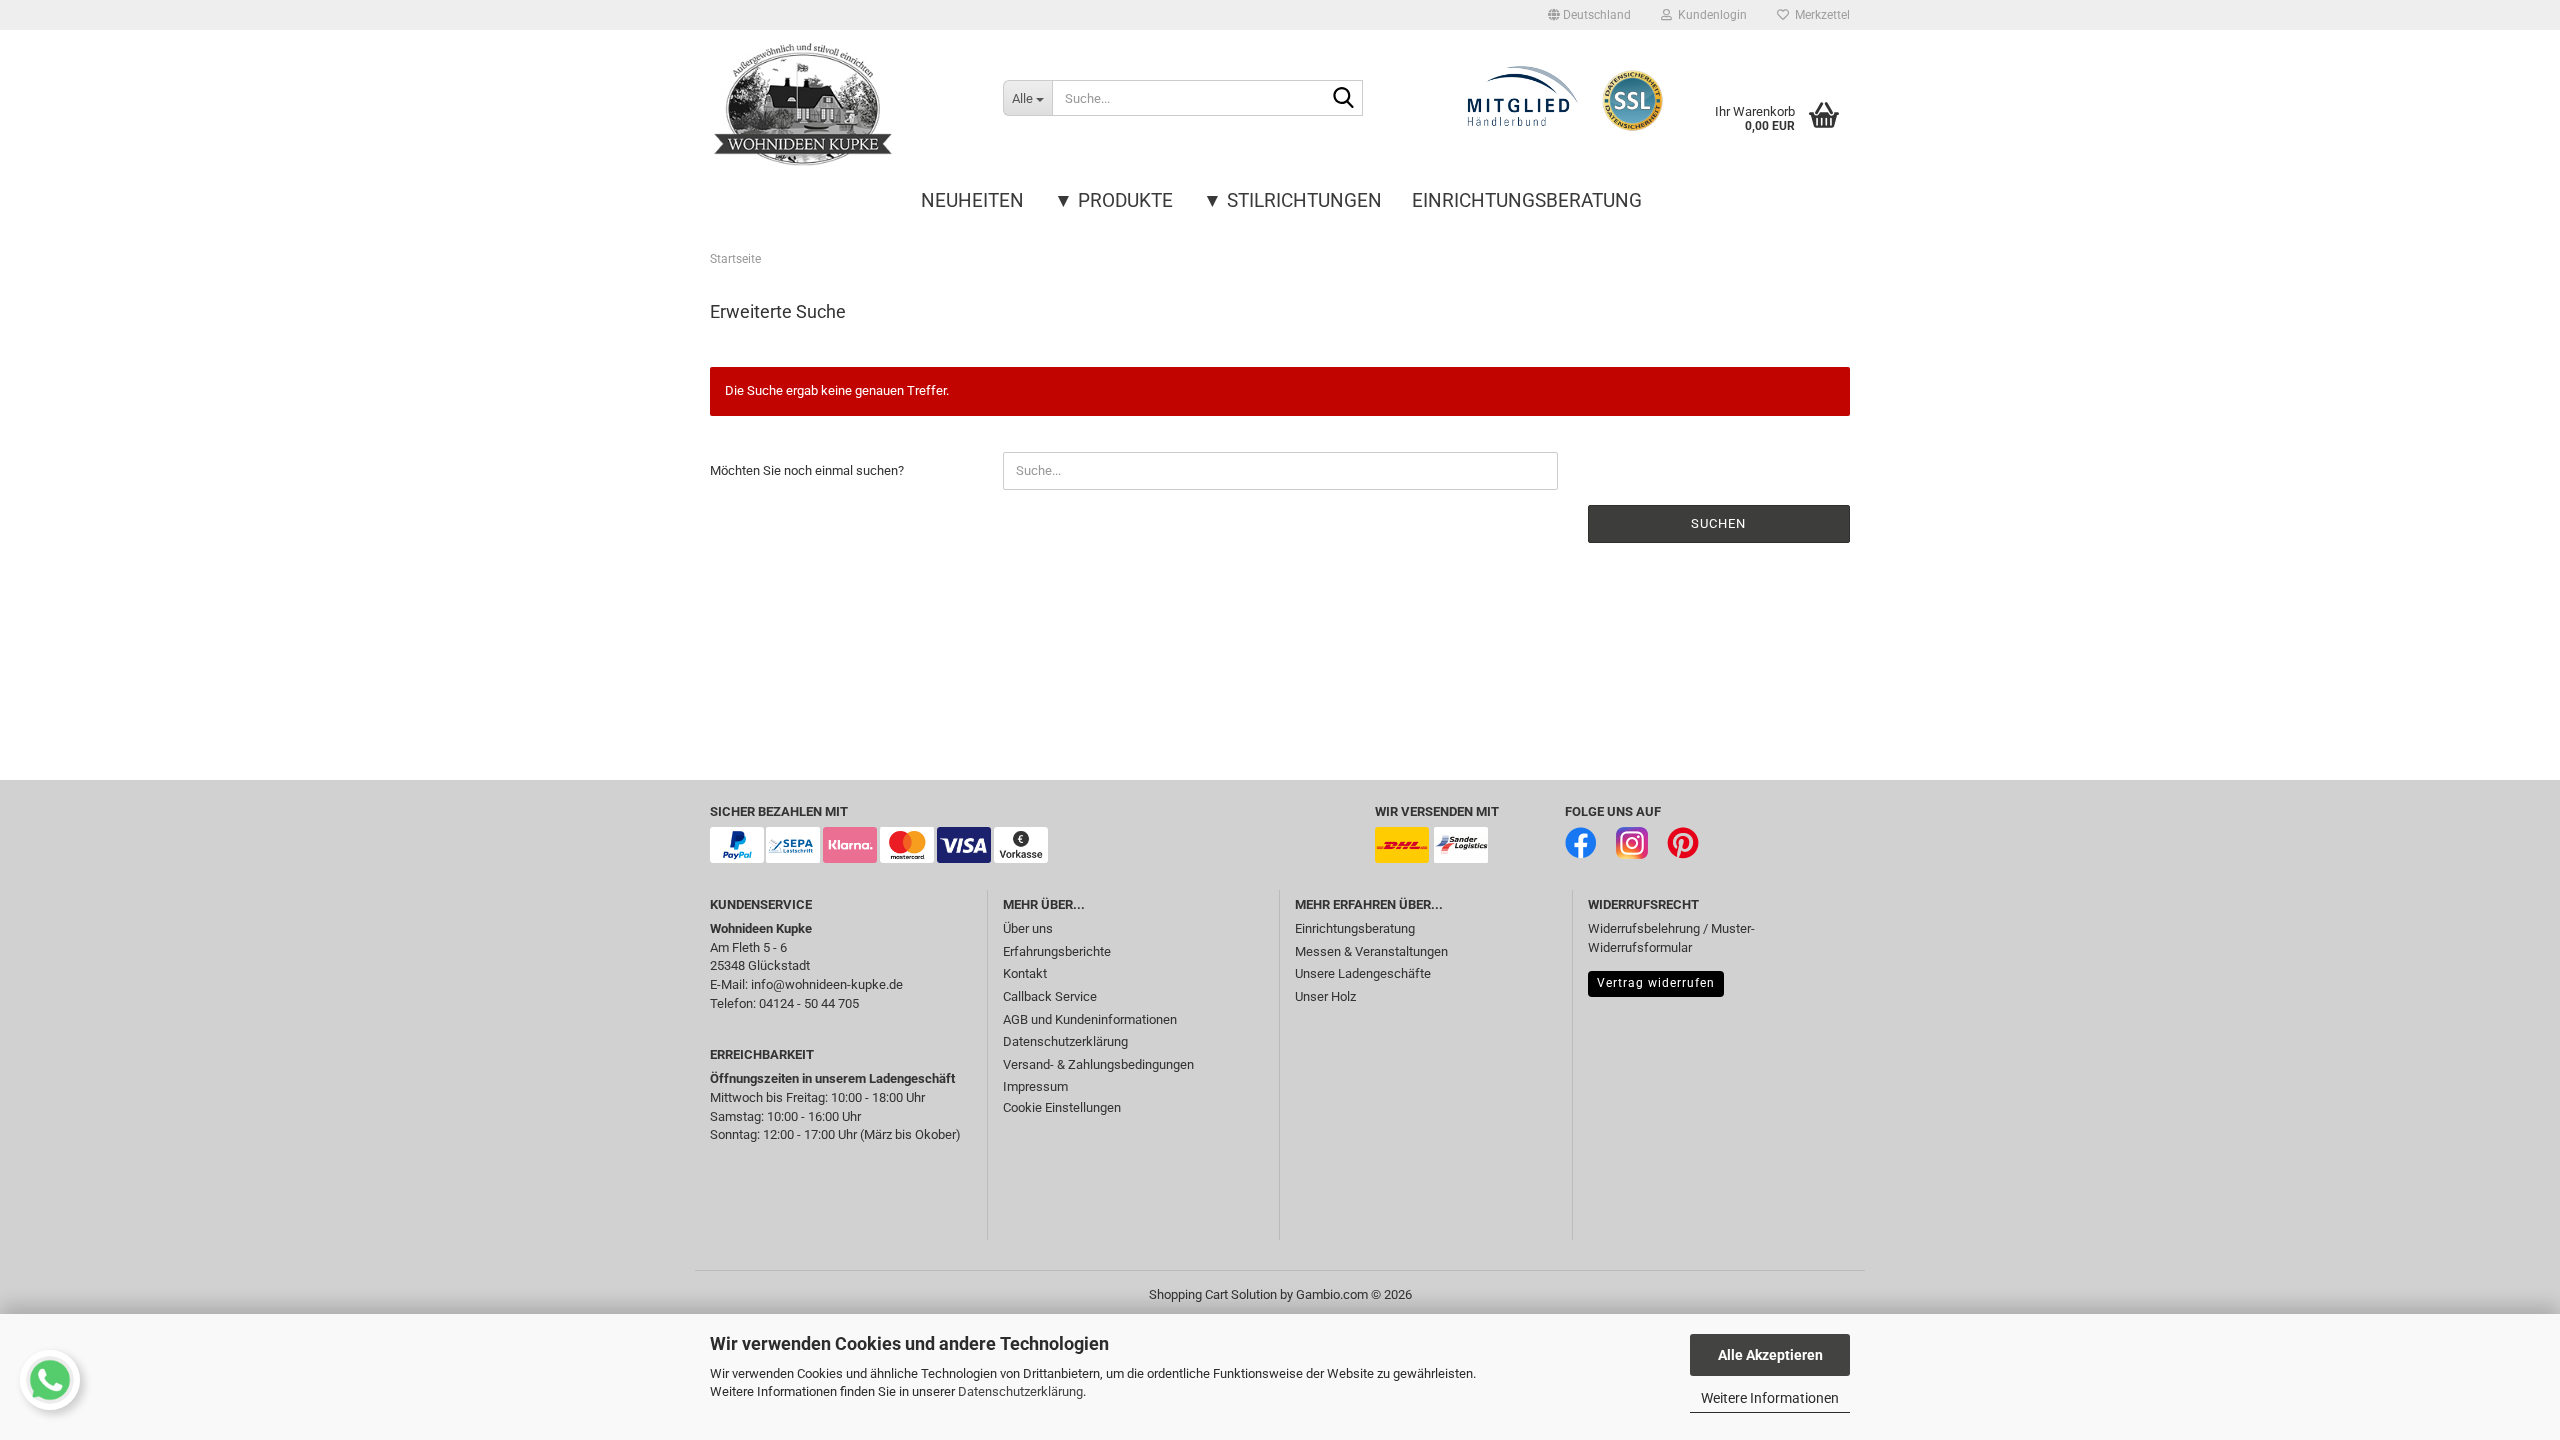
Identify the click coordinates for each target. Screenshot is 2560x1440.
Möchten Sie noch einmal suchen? (807, 470)
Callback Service (1050, 996)
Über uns (1028, 928)
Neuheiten (972, 200)
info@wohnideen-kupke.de (827, 984)
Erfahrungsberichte (1057, 951)
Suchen (1718, 523)
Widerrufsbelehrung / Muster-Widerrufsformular (1671, 938)
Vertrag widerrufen (1656, 983)
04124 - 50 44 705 (809, 1003)
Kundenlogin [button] (1709, 15)
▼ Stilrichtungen (1292, 200)
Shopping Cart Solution (1213, 1294)
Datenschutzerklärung (1020, 1391)
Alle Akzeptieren (1770, 1355)
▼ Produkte (1113, 200)
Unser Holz (1325, 996)
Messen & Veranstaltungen (1371, 951)
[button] (1589, 15)
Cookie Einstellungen (1062, 1107)
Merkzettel (1819, 15)
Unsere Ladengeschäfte (1363, 973)
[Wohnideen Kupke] (841, 105)
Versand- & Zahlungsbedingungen (1098, 1064)
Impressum (1035, 1086)
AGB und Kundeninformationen (1090, 1019)
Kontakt (1025, 973)
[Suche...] (1344, 99)
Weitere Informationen (1770, 1398)
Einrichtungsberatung (1527, 200)
